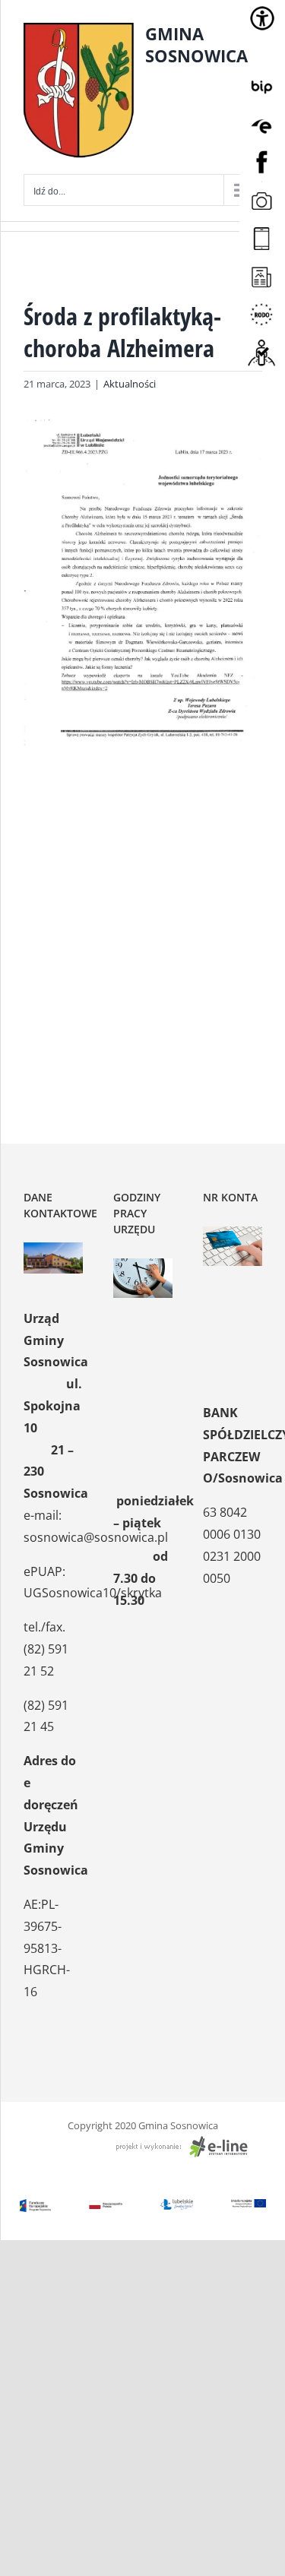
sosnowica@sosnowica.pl (96, 1537)
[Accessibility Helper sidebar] (262, 18)
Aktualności (130, 384)
